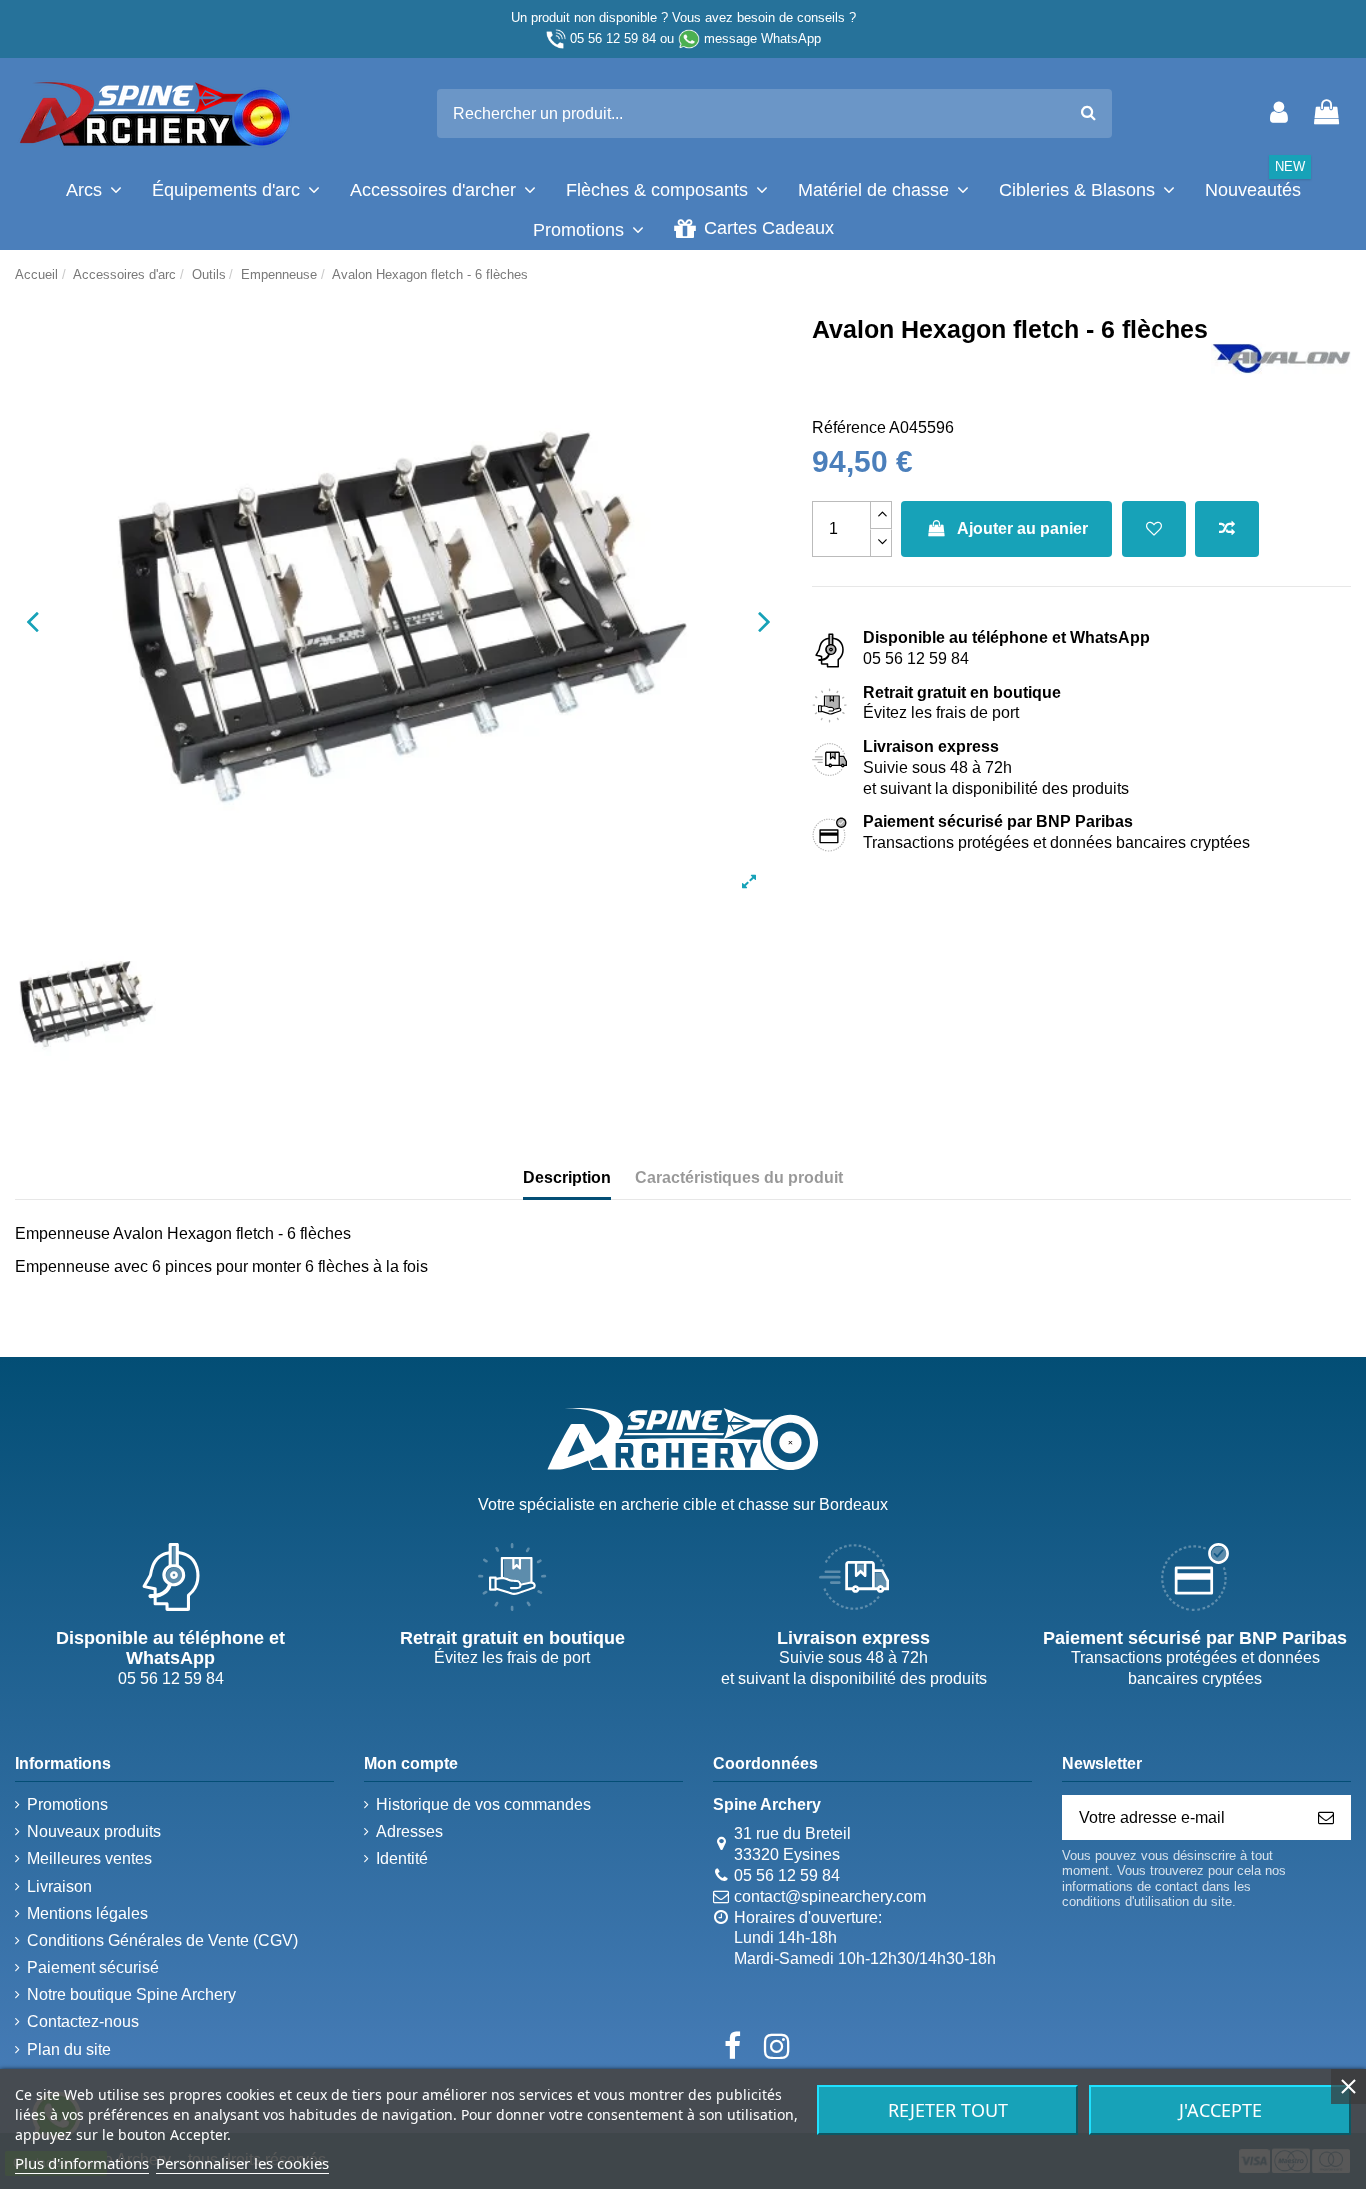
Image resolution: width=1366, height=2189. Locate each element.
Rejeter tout (948, 2110)
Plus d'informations (82, 2163)
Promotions (67, 1804)
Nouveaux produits (94, 1831)
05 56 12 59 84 (613, 38)
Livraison (59, 1886)
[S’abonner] (1326, 1817)
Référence (849, 427)
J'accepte (1220, 2110)
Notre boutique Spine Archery (131, 1994)
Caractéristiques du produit (739, 1177)
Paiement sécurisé (93, 1967)
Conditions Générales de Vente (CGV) (162, 1940)
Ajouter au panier (1022, 528)
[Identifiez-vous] (1279, 113)
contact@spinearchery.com (830, 1896)
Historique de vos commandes (483, 1804)
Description (567, 1177)
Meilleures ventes (89, 1858)
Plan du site (69, 2049)
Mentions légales (87, 1913)
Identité (402, 1858)
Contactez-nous (83, 2021)
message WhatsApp (762, 38)
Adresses (409, 1831)
